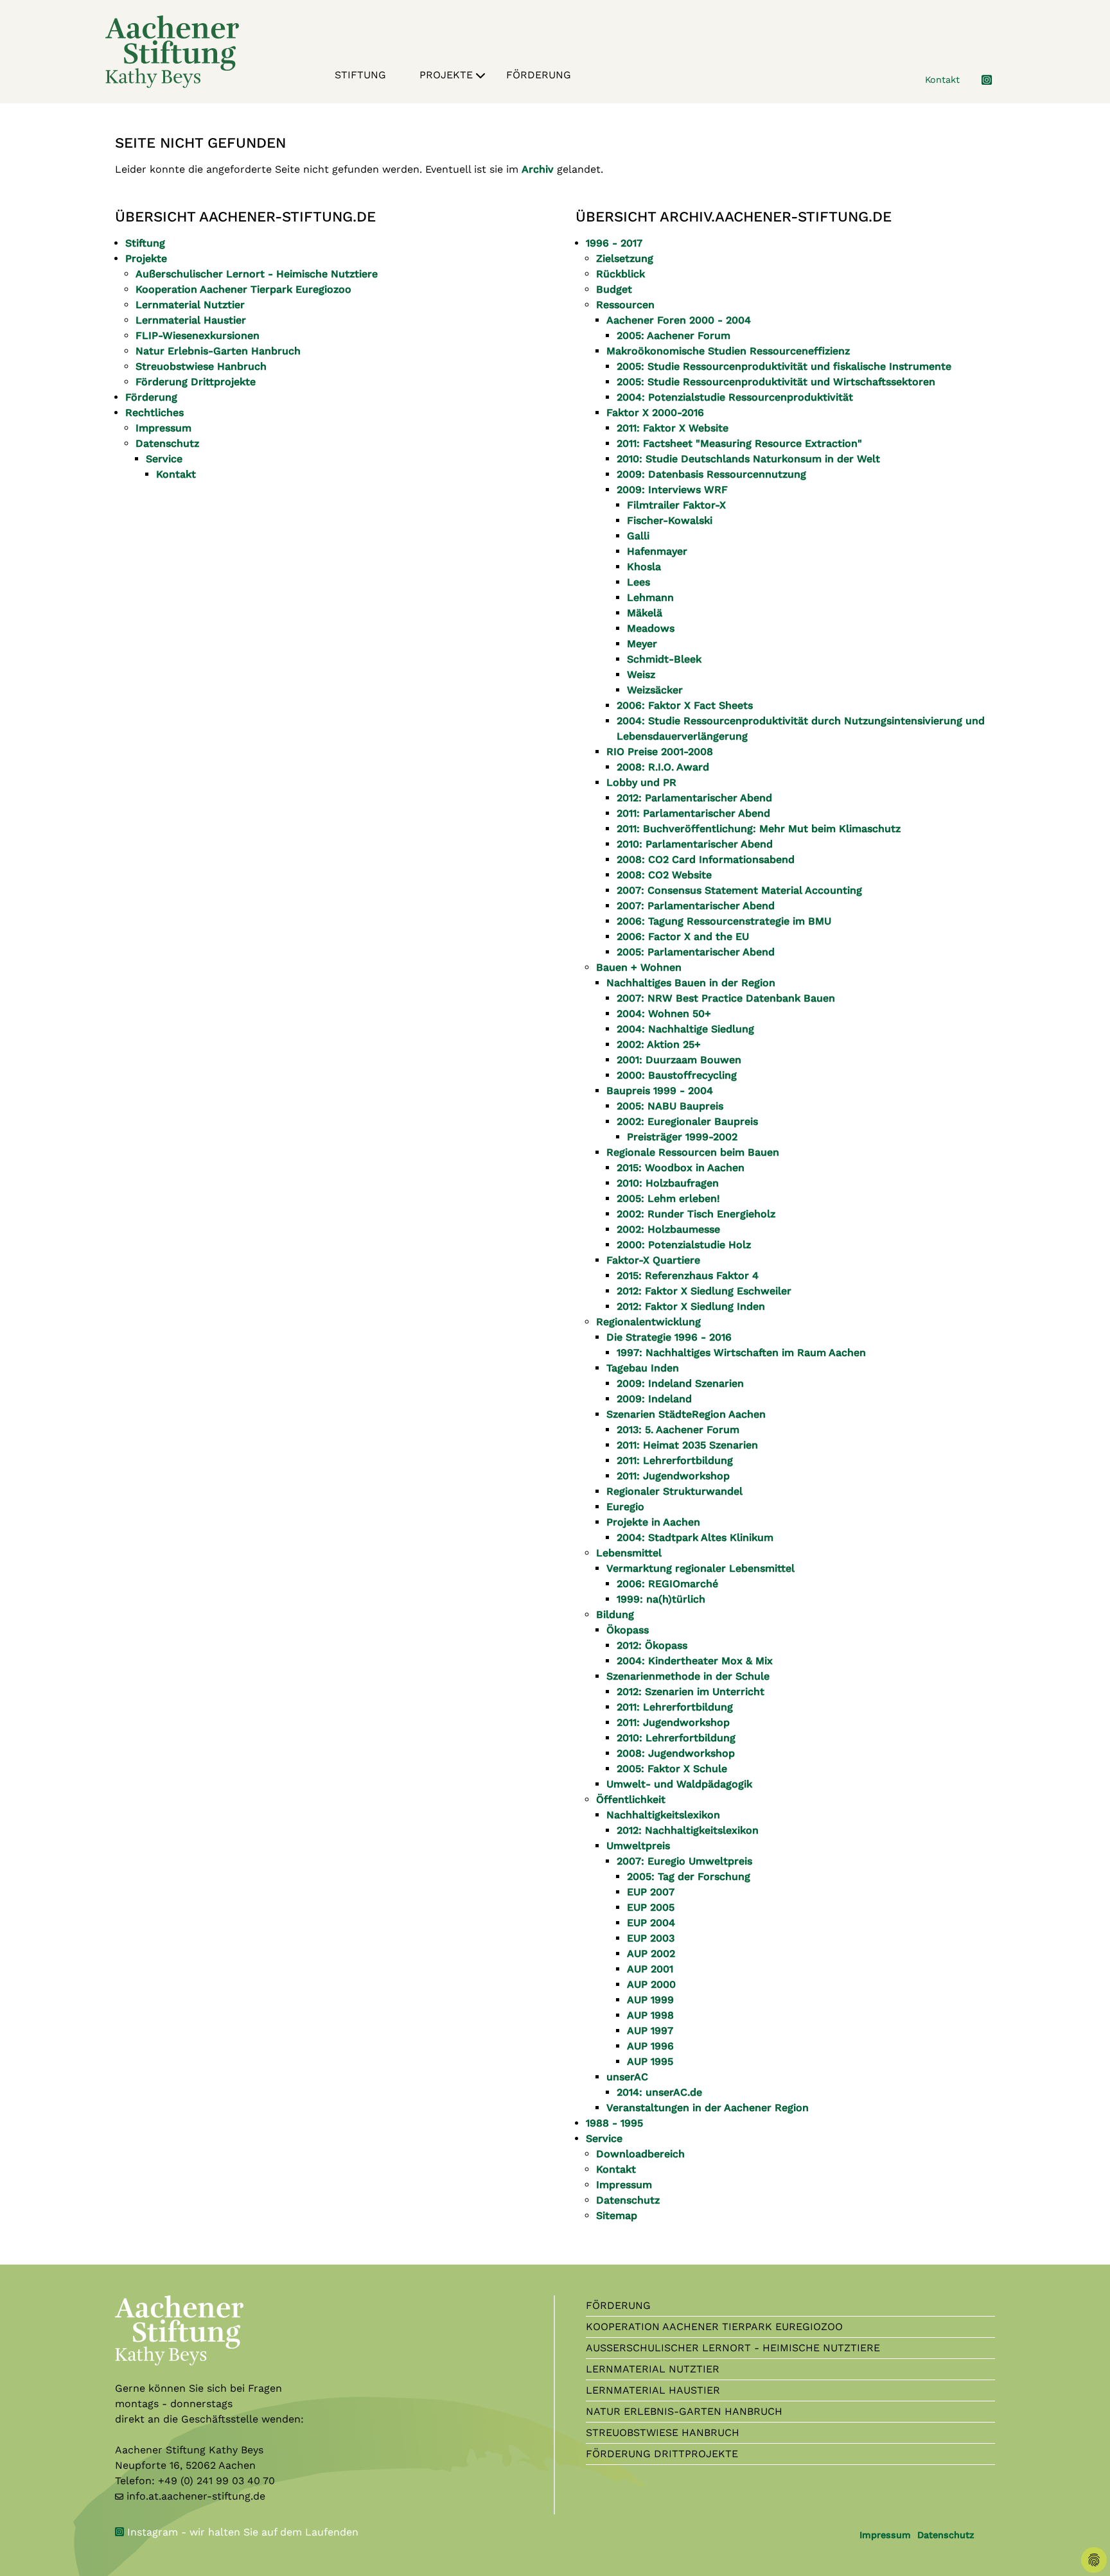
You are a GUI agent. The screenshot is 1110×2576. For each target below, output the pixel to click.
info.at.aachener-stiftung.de (196, 2496)
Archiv (538, 169)
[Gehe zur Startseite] (172, 51)
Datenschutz (946, 2535)
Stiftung (360, 75)
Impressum (885, 2535)
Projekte (446, 75)
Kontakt (942, 80)
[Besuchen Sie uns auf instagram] (979, 80)
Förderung (539, 75)
